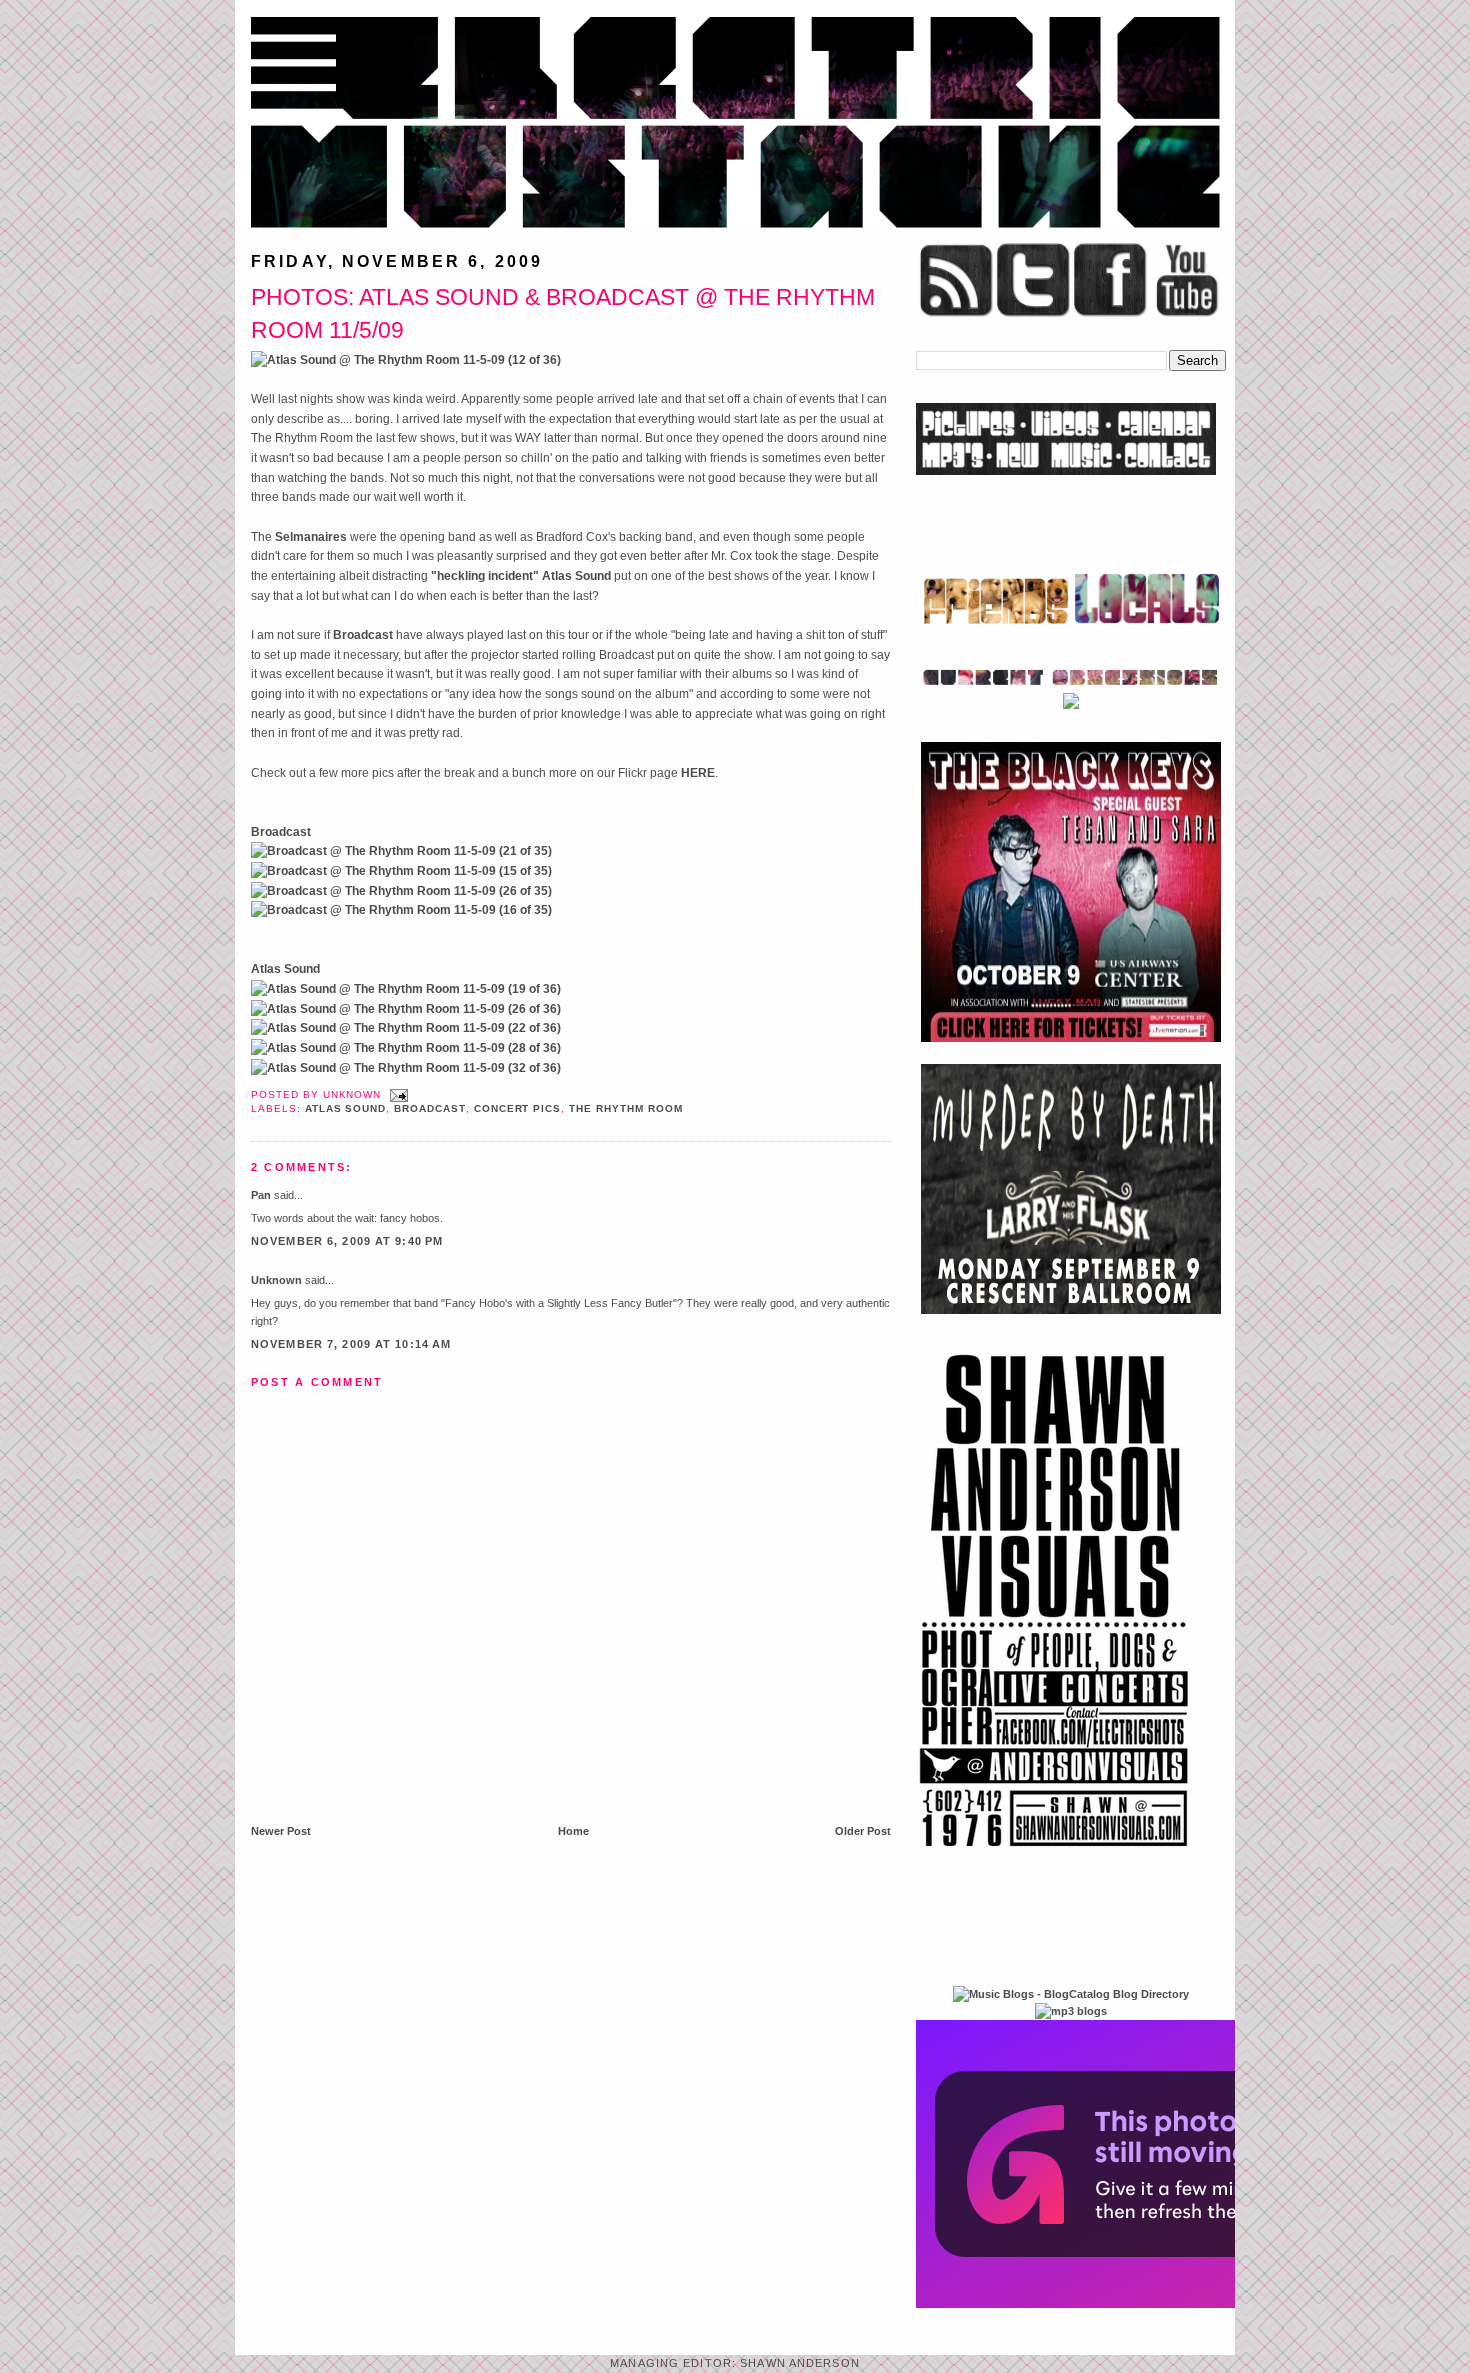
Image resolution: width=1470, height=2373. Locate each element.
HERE (698, 773)
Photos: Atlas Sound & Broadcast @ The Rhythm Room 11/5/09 (563, 313)
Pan (261, 1195)
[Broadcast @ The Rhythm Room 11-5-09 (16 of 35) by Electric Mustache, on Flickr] (401, 910)
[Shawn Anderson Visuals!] (1055, 1854)
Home (573, 1831)
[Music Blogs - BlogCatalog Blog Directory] (1071, 1994)
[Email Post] (396, 1094)
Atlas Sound (576, 576)
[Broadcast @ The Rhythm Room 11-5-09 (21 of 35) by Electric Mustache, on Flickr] (401, 851)
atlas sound (346, 1108)
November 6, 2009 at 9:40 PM (347, 1241)
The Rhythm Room (625, 1108)
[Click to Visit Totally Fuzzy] (1132, 2304)
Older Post (863, 1831)
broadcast (430, 1108)
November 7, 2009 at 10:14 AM (351, 1344)
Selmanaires (311, 537)
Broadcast (363, 635)
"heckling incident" (485, 576)
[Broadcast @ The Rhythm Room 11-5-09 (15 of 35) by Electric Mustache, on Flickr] (401, 871)
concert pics (518, 1108)
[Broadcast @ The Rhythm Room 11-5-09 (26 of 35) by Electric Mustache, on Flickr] (401, 891)
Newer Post (281, 1831)
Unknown (276, 1280)
